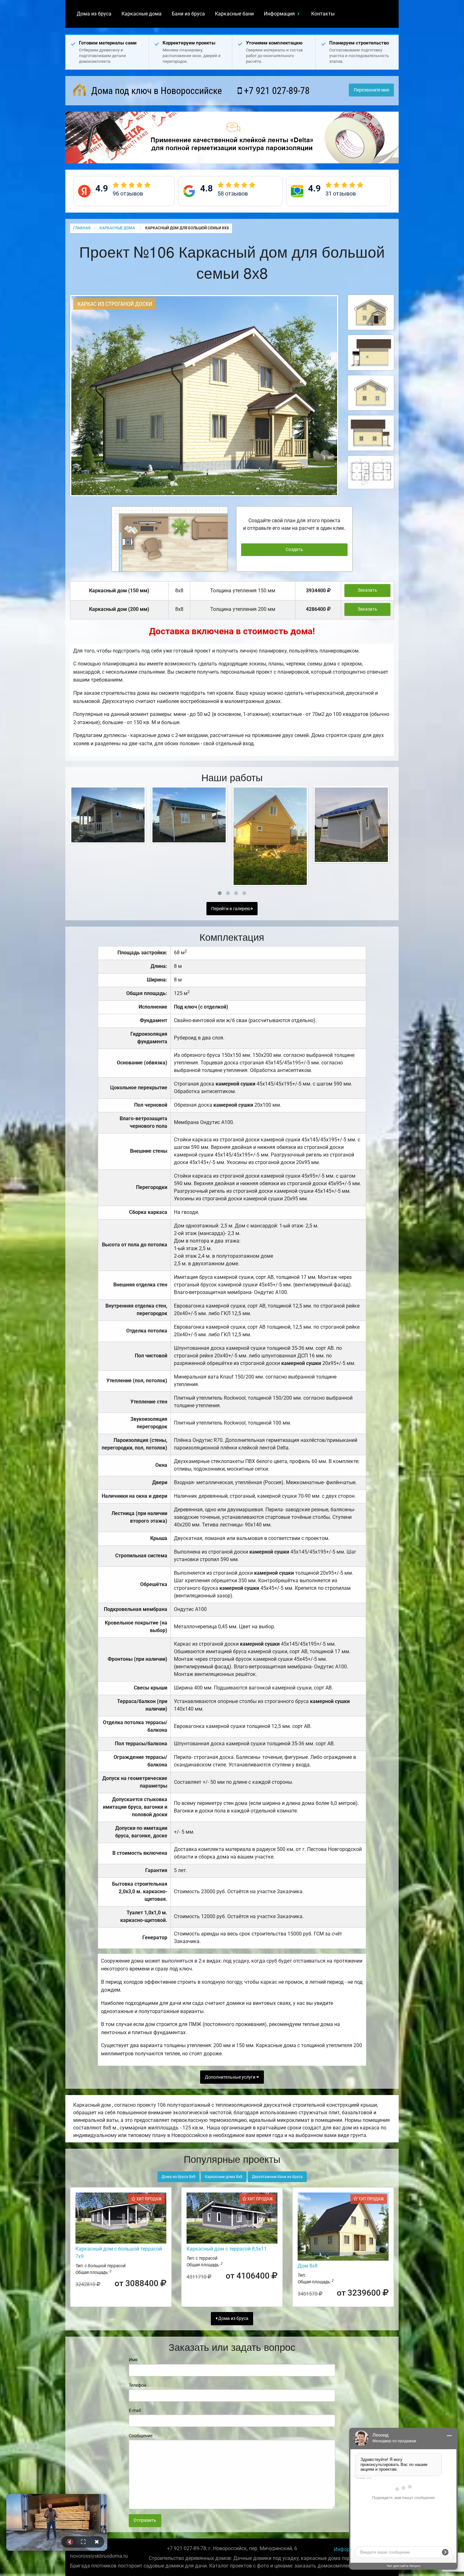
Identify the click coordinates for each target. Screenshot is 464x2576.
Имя (133, 2360)
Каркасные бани (234, 14)
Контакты (323, 14)
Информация (279, 14)
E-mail (135, 2410)
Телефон (137, 2385)
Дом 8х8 (308, 2266)
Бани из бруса (188, 14)
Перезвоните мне (372, 90)
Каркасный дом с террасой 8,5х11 (227, 2249)
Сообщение (141, 2436)
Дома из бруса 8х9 (178, 2177)
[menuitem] (94, 14)
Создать (294, 550)
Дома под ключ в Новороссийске (155, 91)
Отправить (145, 2520)
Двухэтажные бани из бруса (277, 2177)
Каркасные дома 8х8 (224, 2177)
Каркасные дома (142, 14)
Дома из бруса (94, 14)
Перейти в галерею (231, 909)
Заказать (367, 590)
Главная (82, 228)
